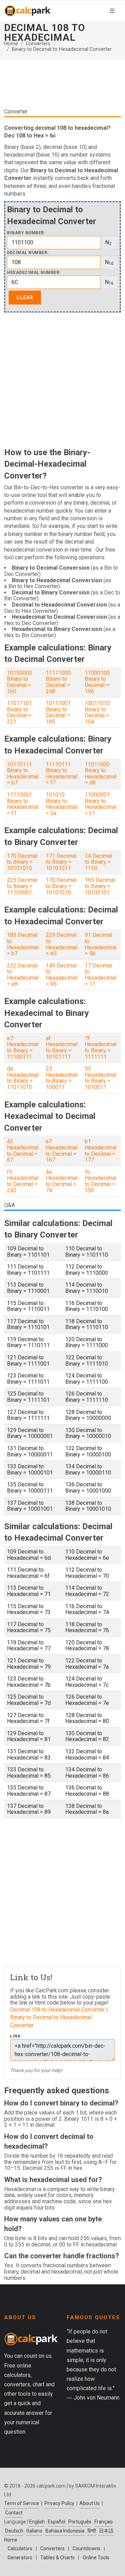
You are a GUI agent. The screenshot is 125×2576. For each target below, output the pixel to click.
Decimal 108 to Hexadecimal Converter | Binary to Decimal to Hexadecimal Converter (59, 2017)
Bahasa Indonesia (65, 2531)
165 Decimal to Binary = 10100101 (100, 886)
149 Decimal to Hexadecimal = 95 (62, 975)
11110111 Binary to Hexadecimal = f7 (62, 774)
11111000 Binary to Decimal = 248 (58, 682)
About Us (90, 2503)
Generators (20, 2558)
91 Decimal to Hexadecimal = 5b (101, 944)
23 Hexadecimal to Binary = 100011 (62, 1078)
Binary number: (26, 233)
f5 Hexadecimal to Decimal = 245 (23, 1181)
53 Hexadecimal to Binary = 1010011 (101, 1078)
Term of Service (22, 2503)
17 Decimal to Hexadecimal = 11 (101, 975)
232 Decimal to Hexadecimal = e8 (23, 975)
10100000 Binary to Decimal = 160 (19, 682)
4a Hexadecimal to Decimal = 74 (62, 1181)
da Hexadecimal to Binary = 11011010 (23, 1078)
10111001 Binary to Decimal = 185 (58, 712)
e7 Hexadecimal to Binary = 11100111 (23, 1048)
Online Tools (96, 2558)
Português (80, 2522)
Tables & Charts (57, 2558)
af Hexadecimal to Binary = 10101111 (62, 1048)
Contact (14, 2513)
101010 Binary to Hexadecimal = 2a (62, 804)
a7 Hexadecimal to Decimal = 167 (62, 1151)
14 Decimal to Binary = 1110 (98, 862)
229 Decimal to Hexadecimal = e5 (62, 944)
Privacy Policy (59, 2503)
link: (16, 2036)
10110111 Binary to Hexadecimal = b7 (23, 774)
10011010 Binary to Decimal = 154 (97, 712)
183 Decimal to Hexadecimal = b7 (23, 944)
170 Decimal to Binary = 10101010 (22, 862)
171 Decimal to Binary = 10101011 (61, 862)
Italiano (34, 2531)
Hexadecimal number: (34, 273)
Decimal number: (28, 253)
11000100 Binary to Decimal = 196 (97, 682)
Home (11, 44)
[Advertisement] (62, 384)
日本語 (106, 2531)
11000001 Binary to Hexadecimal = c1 (101, 804)
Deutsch (14, 2531)
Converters (38, 44)
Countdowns (86, 2549)
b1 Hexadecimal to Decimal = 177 (101, 1151)
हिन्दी (92, 2531)
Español (57, 2522)
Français (104, 2522)
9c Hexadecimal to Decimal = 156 (101, 1181)
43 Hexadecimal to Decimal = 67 (23, 1151)
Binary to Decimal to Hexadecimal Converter (62, 49)
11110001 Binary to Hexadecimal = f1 (23, 804)
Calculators (20, 2549)
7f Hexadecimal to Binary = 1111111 (101, 1048)
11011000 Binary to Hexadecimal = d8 (101, 774)
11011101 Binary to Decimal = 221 (19, 712)
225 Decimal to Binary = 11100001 (22, 886)
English (37, 2522)
